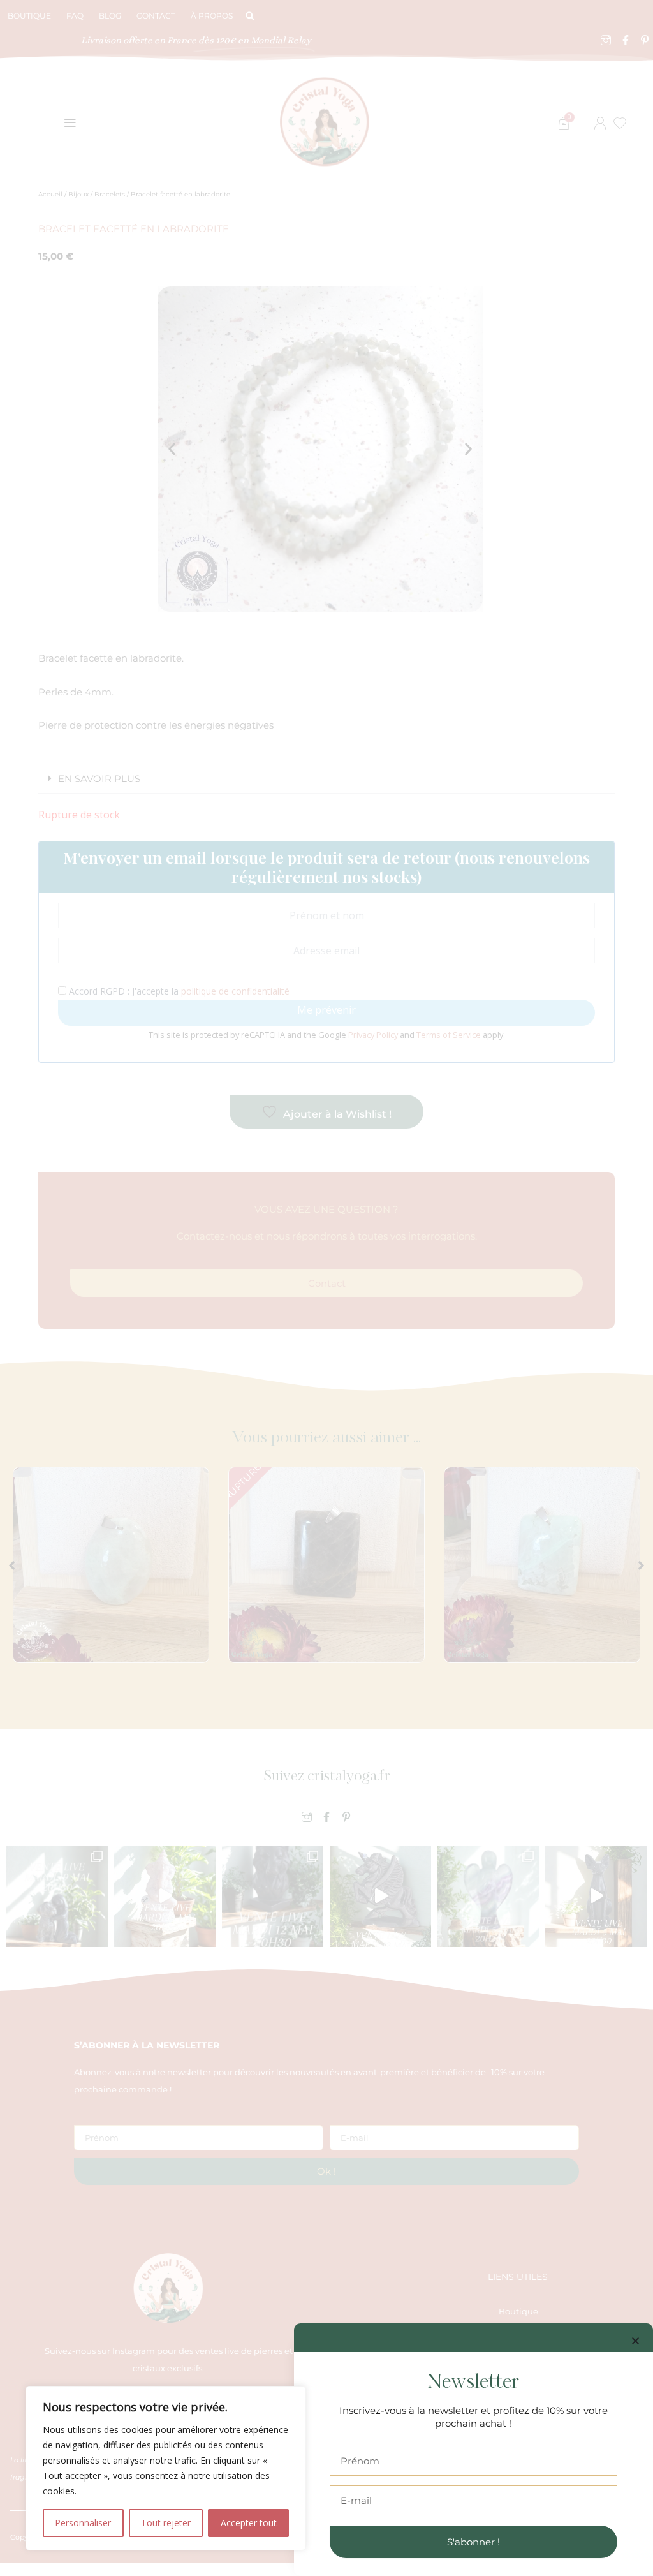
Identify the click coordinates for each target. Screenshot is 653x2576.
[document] (326, 1288)
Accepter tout (249, 2523)
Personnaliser (83, 2523)
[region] (166, 2468)
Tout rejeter (166, 2523)
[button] (635, 2341)
